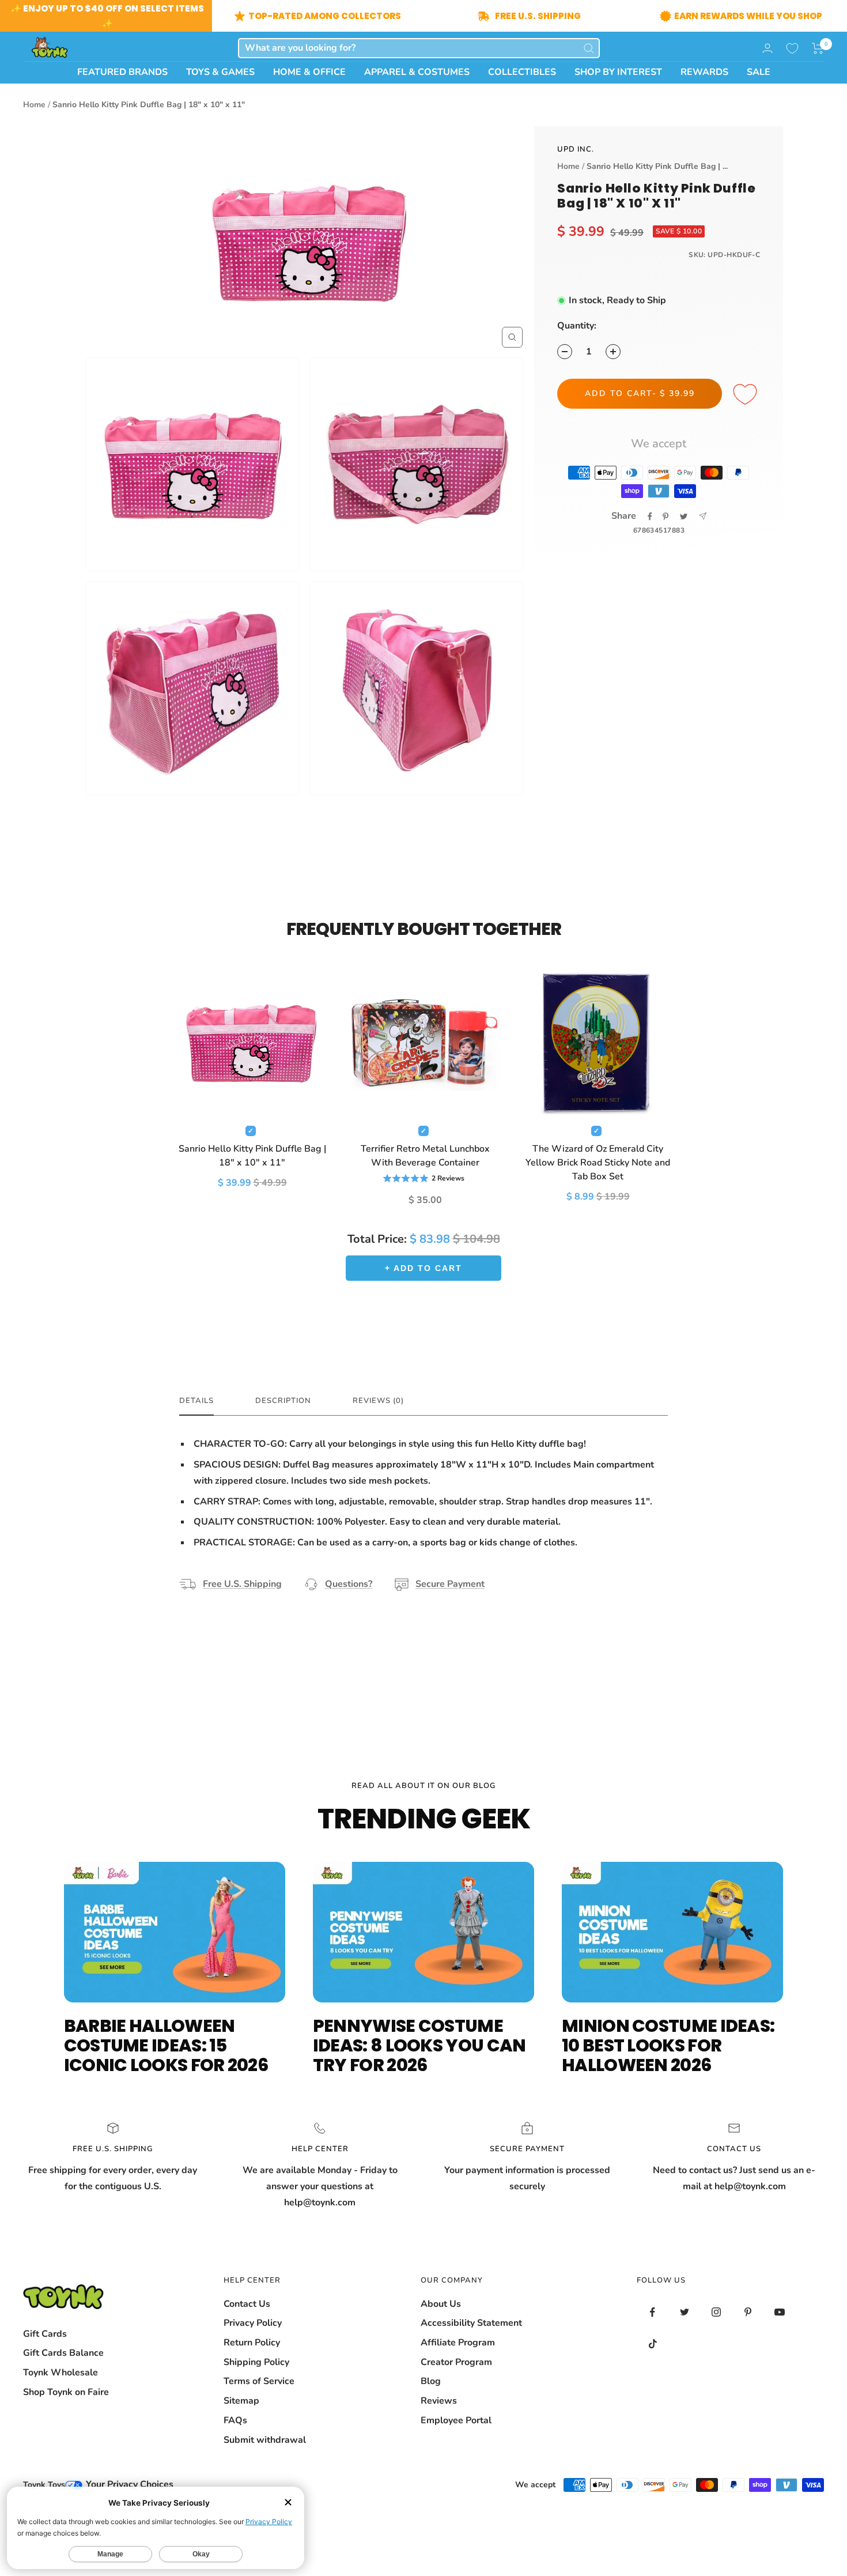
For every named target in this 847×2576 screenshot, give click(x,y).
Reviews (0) (378, 1401)
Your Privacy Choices (128, 2484)
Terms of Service (259, 2381)
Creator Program (456, 2362)
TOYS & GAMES (220, 72)
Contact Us (247, 2304)
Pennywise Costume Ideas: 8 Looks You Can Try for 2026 (419, 2045)
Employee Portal (456, 2420)
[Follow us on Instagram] (716, 2312)
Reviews (439, 2401)
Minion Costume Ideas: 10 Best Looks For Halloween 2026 (668, 2045)
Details (196, 1401)
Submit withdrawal (265, 2440)
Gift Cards (45, 2334)
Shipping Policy (256, 2362)
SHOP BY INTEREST (618, 72)
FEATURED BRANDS (122, 72)
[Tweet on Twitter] (684, 516)
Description (283, 1401)
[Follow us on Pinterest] (748, 2312)
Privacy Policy (253, 2323)
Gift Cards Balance (63, 2353)
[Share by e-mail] (703, 516)
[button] (818, 48)
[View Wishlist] (792, 48)
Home (34, 105)
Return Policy (252, 2343)
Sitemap (241, 2401)
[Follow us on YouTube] (779, 2312)
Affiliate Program (458, 2343)
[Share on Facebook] (650, 516)
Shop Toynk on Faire (66, 2392)
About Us (441, 2304)
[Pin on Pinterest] (665, 516)
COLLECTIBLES (522, 72)
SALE (759, 72)
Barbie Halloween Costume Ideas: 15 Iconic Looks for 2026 (166, 2045)
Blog (431, 2381)
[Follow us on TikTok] (653, 2344)
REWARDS (704, 72)
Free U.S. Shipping (242, 1584)
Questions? (349, 1584)
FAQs (235, 2420)
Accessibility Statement (471, 2323)
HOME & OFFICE (309, 72)
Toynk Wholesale (60, 2373)
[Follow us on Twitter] (684, 2312)
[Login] (767, 48)
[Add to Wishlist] (747, 395)
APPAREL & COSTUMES (417, 72)
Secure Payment (450, 1584)
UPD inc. (576, 149)
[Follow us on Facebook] (653, 2312)
